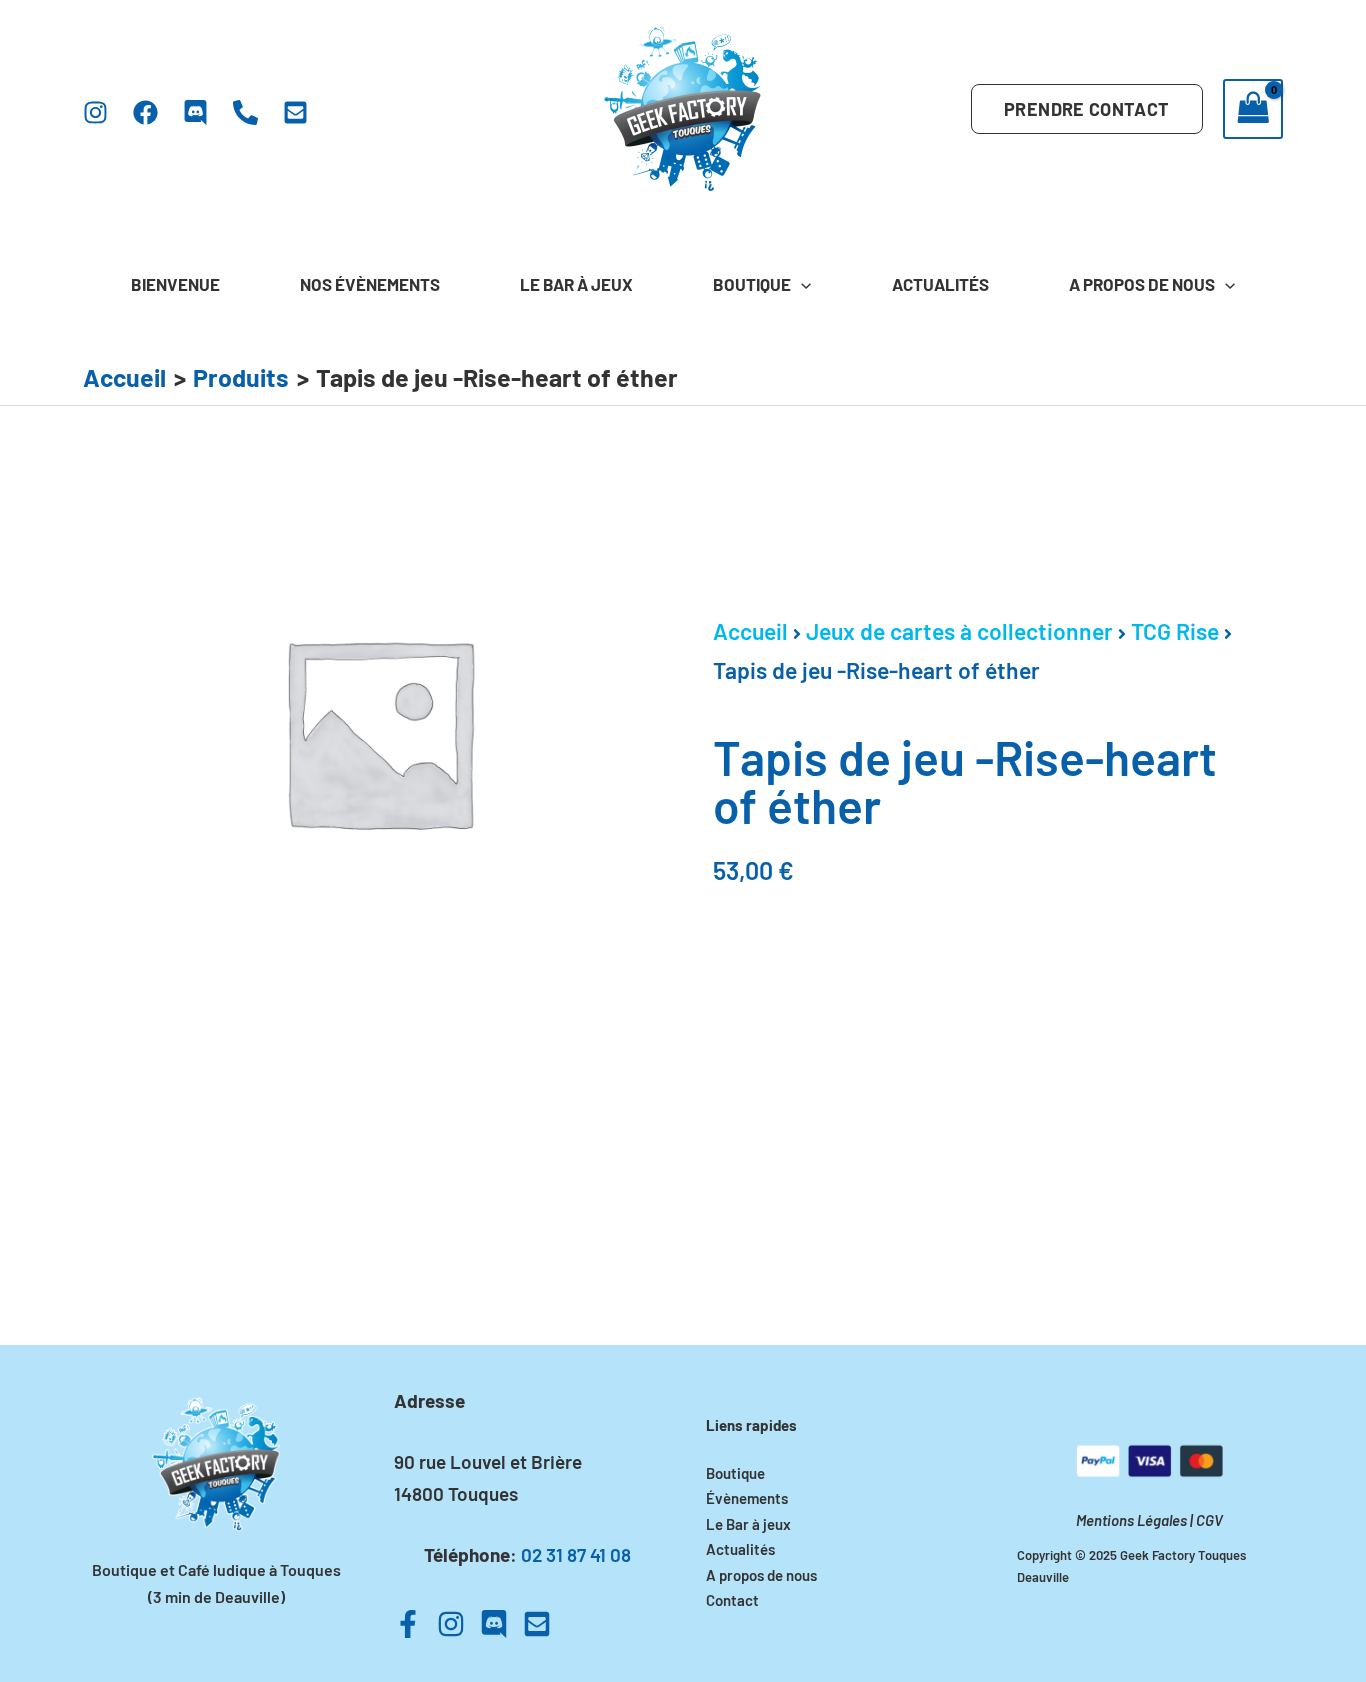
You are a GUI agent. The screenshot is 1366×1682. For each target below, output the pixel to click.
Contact (732, 1600)
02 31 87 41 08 (576, 1554)
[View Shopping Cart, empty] (1253, 109)
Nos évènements (370, 284)
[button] (1086, 109)
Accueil (750, 631)
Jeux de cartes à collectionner (959, 631)
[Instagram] (95, 112)
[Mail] (295, 112)
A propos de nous (1142, 284)
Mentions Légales (1131, 1520)
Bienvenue (175, 284)
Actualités (940, 284)
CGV (1209, 1520)
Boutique (752, 284)
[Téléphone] (245, 112)
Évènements (747, 1498)
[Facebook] (145, 112)
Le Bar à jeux (576, 284)
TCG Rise (1175, 631)
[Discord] (195, 112)
